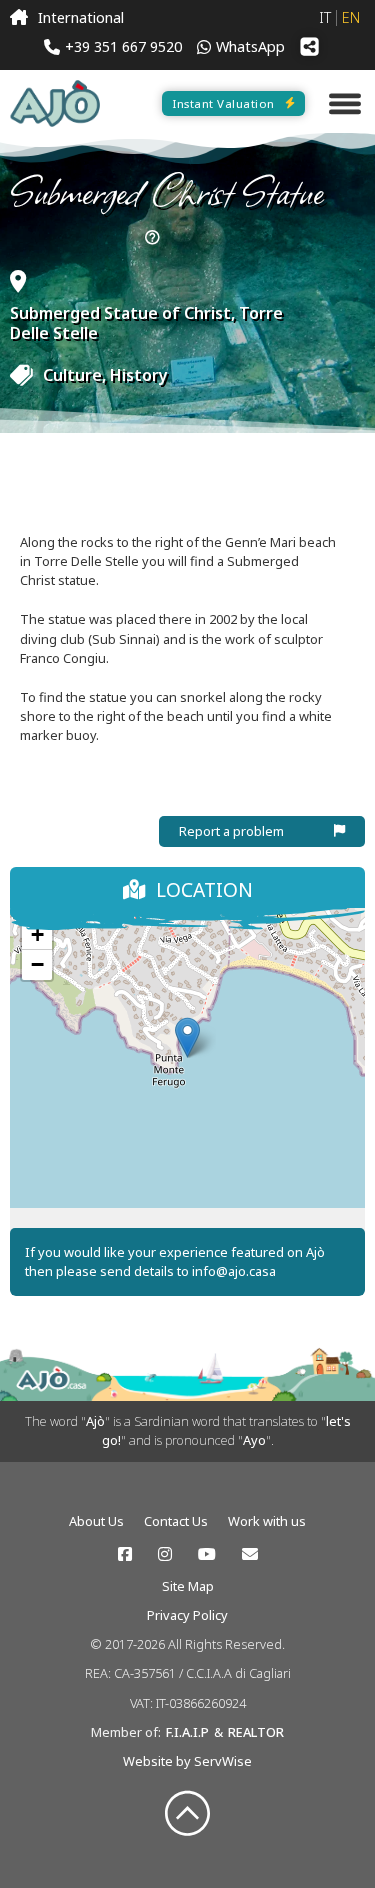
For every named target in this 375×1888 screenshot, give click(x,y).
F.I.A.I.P (187, 1732)
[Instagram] (165, 1554)
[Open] (345, 103)
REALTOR (256, 1732)
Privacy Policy (187, 1615)
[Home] (19, 17)
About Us (96, 1521)
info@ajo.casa (234, 1271)
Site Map (188, 1586)
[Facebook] (125, 1554)
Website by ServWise (187, 1761)
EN (351, 18)
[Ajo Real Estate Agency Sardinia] (55, 103)
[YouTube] (207, 1554)
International (81, 17)
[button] (187, 1037)
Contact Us (176, 1521)
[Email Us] (250, 1554)
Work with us (267, 1521)
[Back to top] (187, 1814)
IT (325, 18)
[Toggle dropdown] (152, 238)
